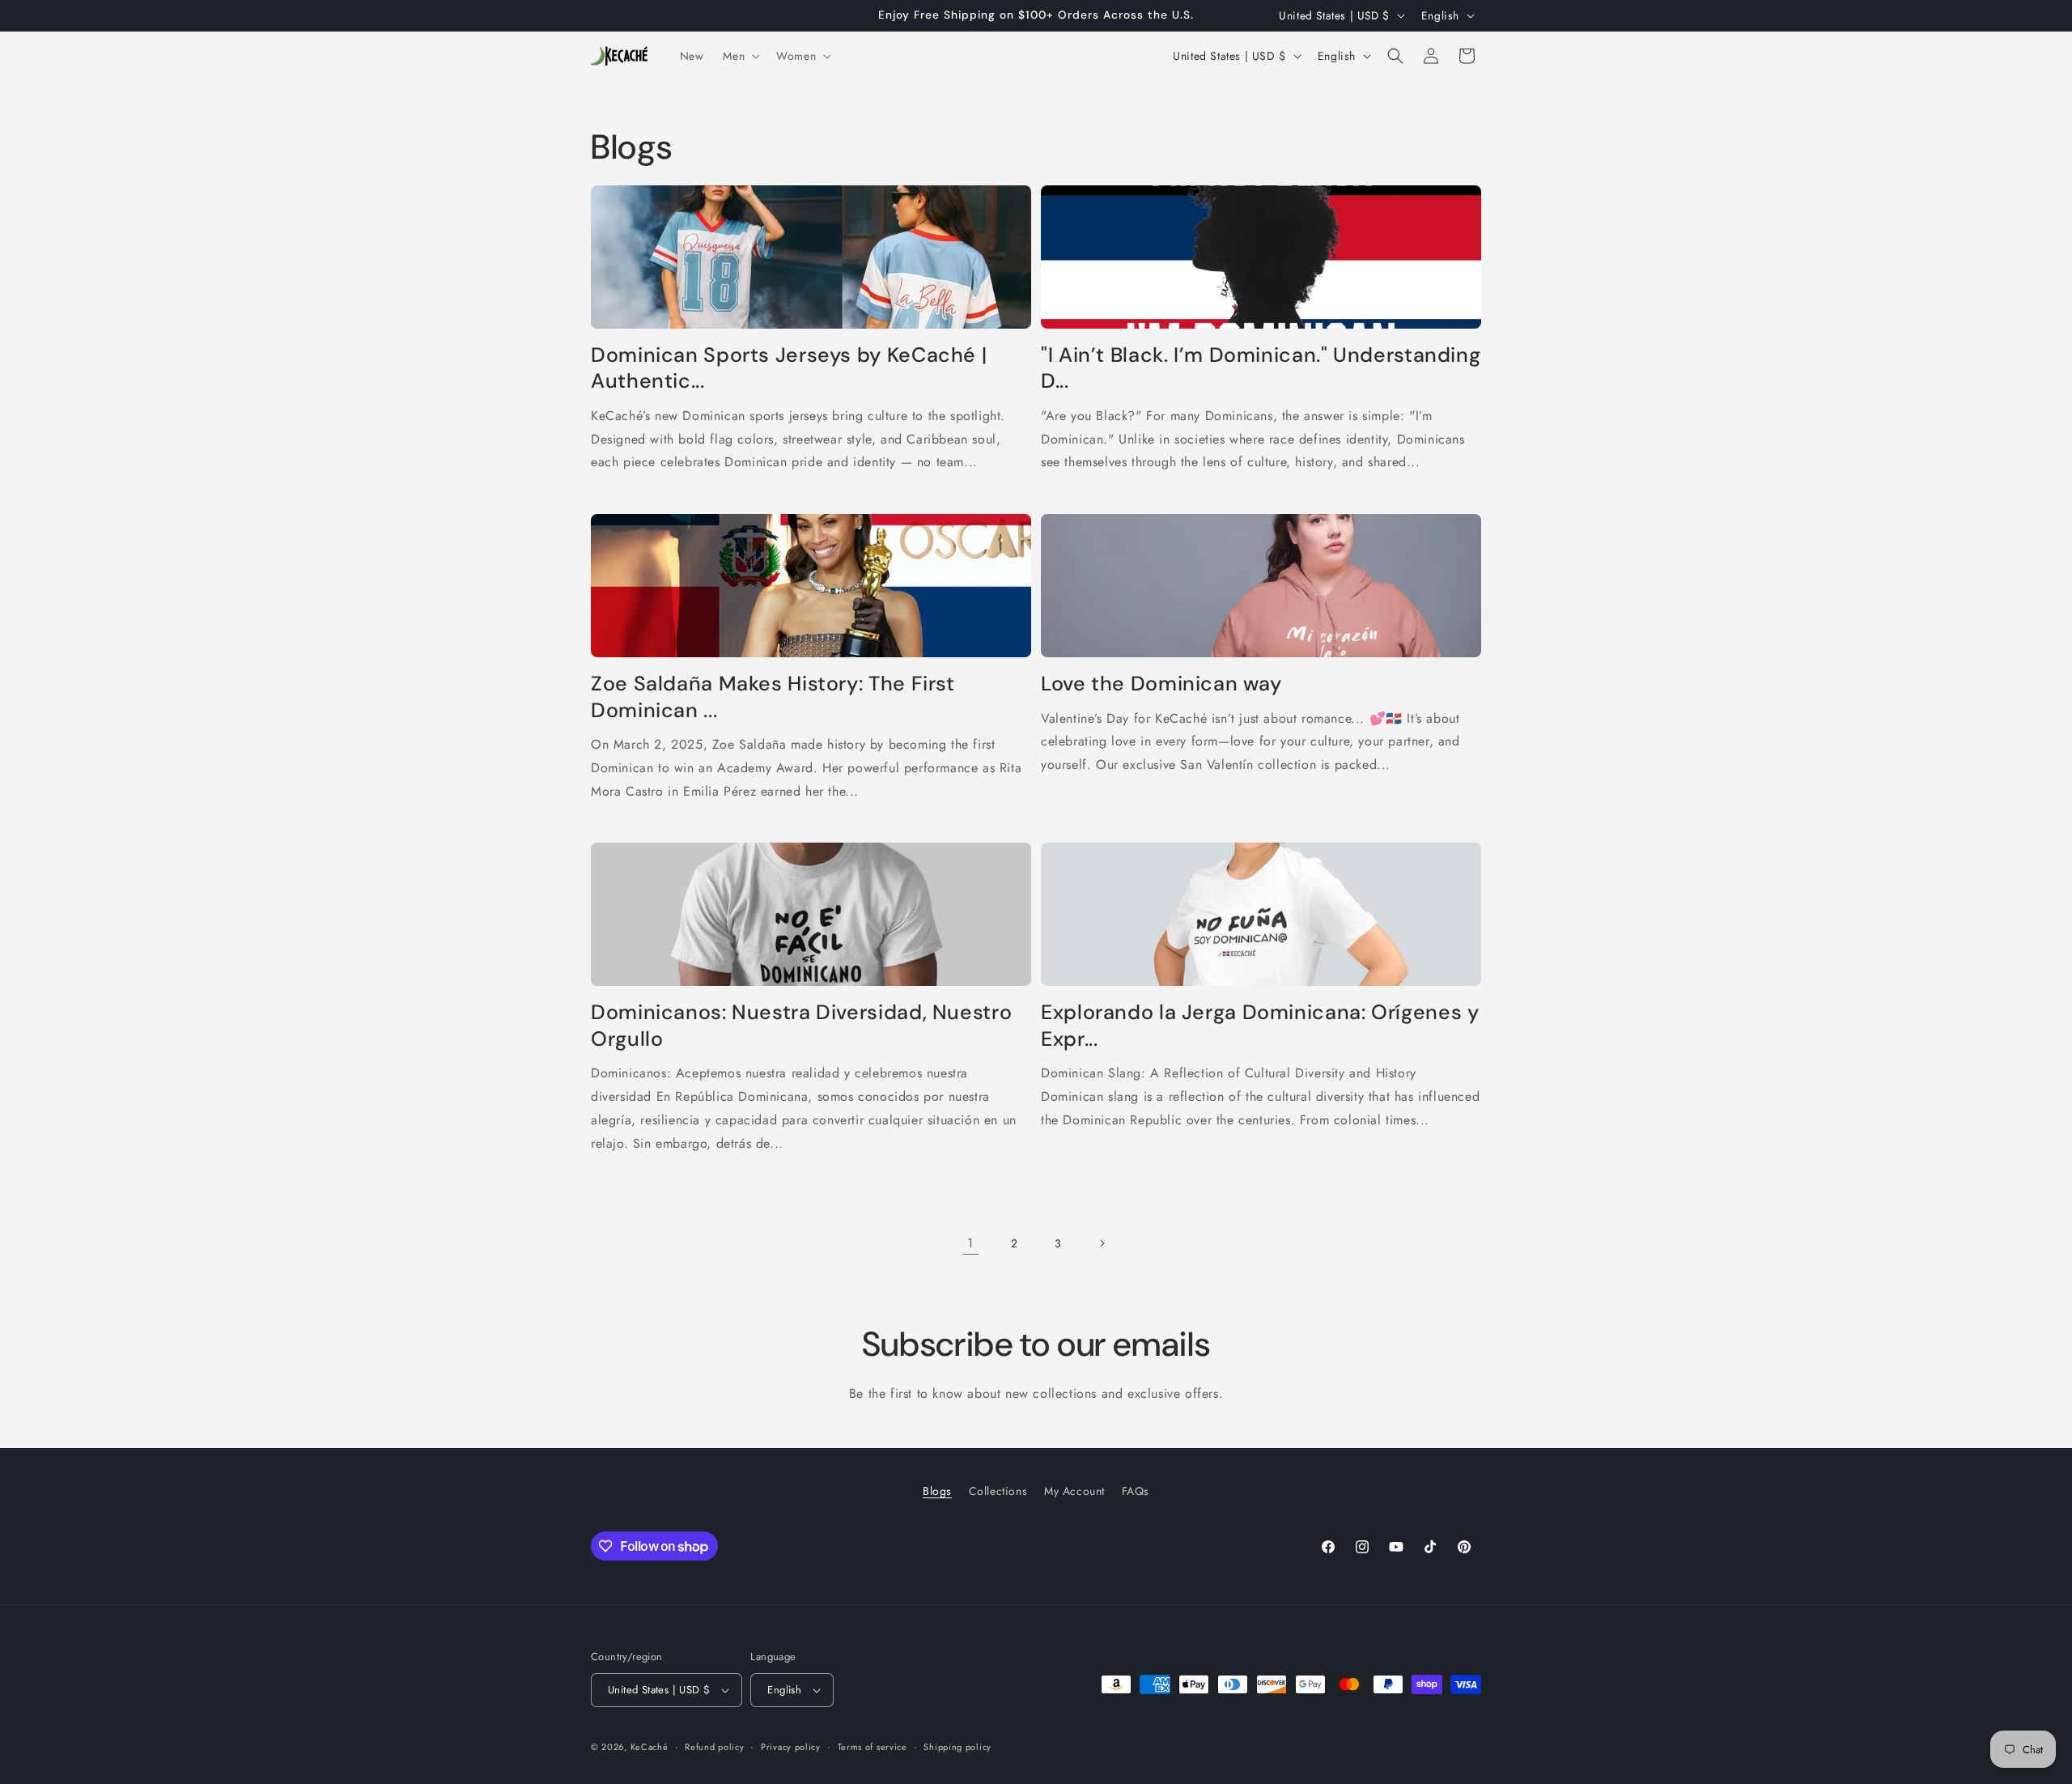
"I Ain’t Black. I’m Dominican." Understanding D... (1261, 368)
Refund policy (714, 1747)
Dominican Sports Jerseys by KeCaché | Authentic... (789, 368)
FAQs (1136, 1491)
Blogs (937, 1491)
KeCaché (650, 1747)
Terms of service (873, 1747)
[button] (740, 56)
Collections (998, 1491)
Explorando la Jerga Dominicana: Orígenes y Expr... (1260, 1026)
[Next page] (1102, 1243)
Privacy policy (791, 1747)
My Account (1074, 1491)
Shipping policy (957, 1747)
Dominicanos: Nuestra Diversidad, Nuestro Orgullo (801, 1026)
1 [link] (970, 1243)
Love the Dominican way (1161, 684)
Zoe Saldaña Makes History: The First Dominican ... (773, 697)
